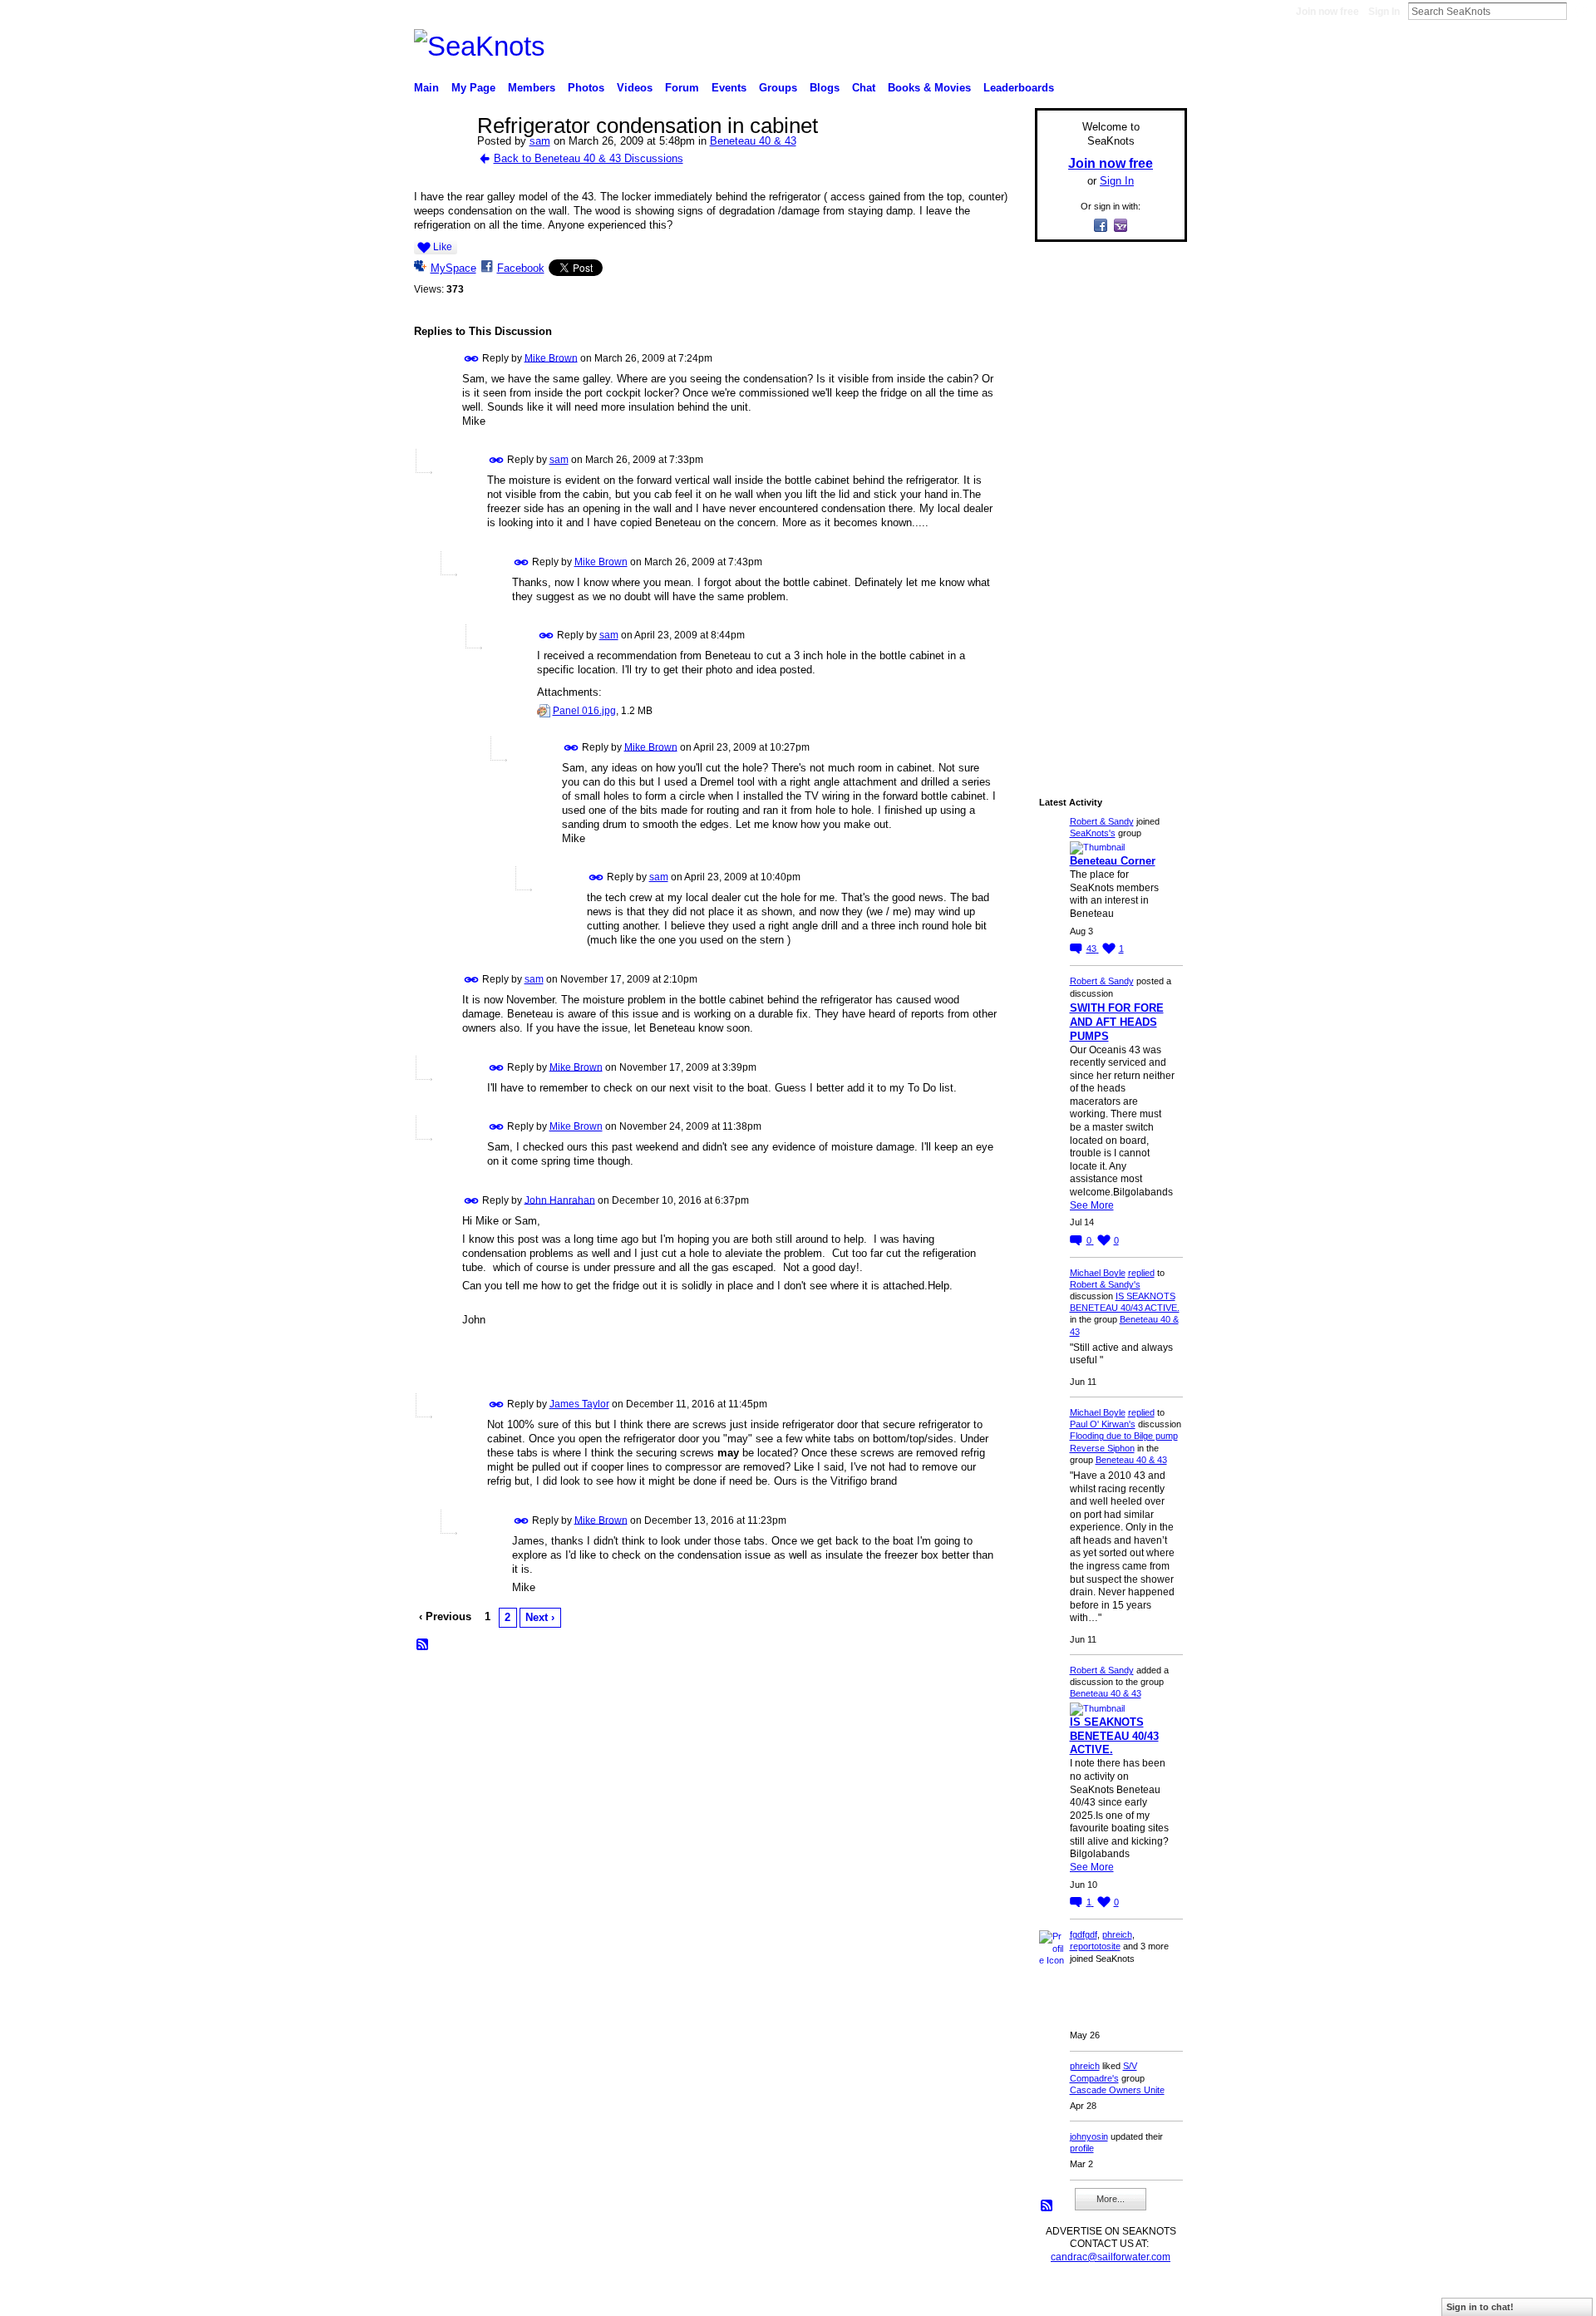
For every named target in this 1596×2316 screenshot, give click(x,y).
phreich (1117, 1934)
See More (1092, 1205)
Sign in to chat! (1480, 2307)
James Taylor (579, 1404)
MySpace (453, 268)
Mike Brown (551, 357)
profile (1082, 2148)
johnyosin (1089, 2136)
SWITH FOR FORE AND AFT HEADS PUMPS (1117, 1022)
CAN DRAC (530, 2296)
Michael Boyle (1098, 1273)
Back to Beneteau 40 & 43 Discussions (589, 158)
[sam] (441, 161)
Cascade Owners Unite (1117, 2090)
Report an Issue (1064, 2296)
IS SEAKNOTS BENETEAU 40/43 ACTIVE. (1114, 1736)
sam (540, 141)
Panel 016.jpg (584, 711)
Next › (540, 1617)
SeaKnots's (1093, 833)
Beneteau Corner (1113, 861)
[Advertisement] (1106, 505)
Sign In (1384, 12)
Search (1580, 11)
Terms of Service (1150, 2296)
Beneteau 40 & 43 (753, 141)
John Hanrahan (560, 1200)
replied (1141, 1273)
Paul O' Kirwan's (1103, 1424)
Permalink (472, 359)
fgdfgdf (1084, 1934)
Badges (998, 2296)
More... (1111, 2199)
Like (443, 247)
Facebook (521, 268)
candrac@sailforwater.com (1111, 2257)
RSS (423, 1645)
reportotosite (1095, 1946)
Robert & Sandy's (1105, 1284)
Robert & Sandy (1102, 821)
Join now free (1328, 12)
